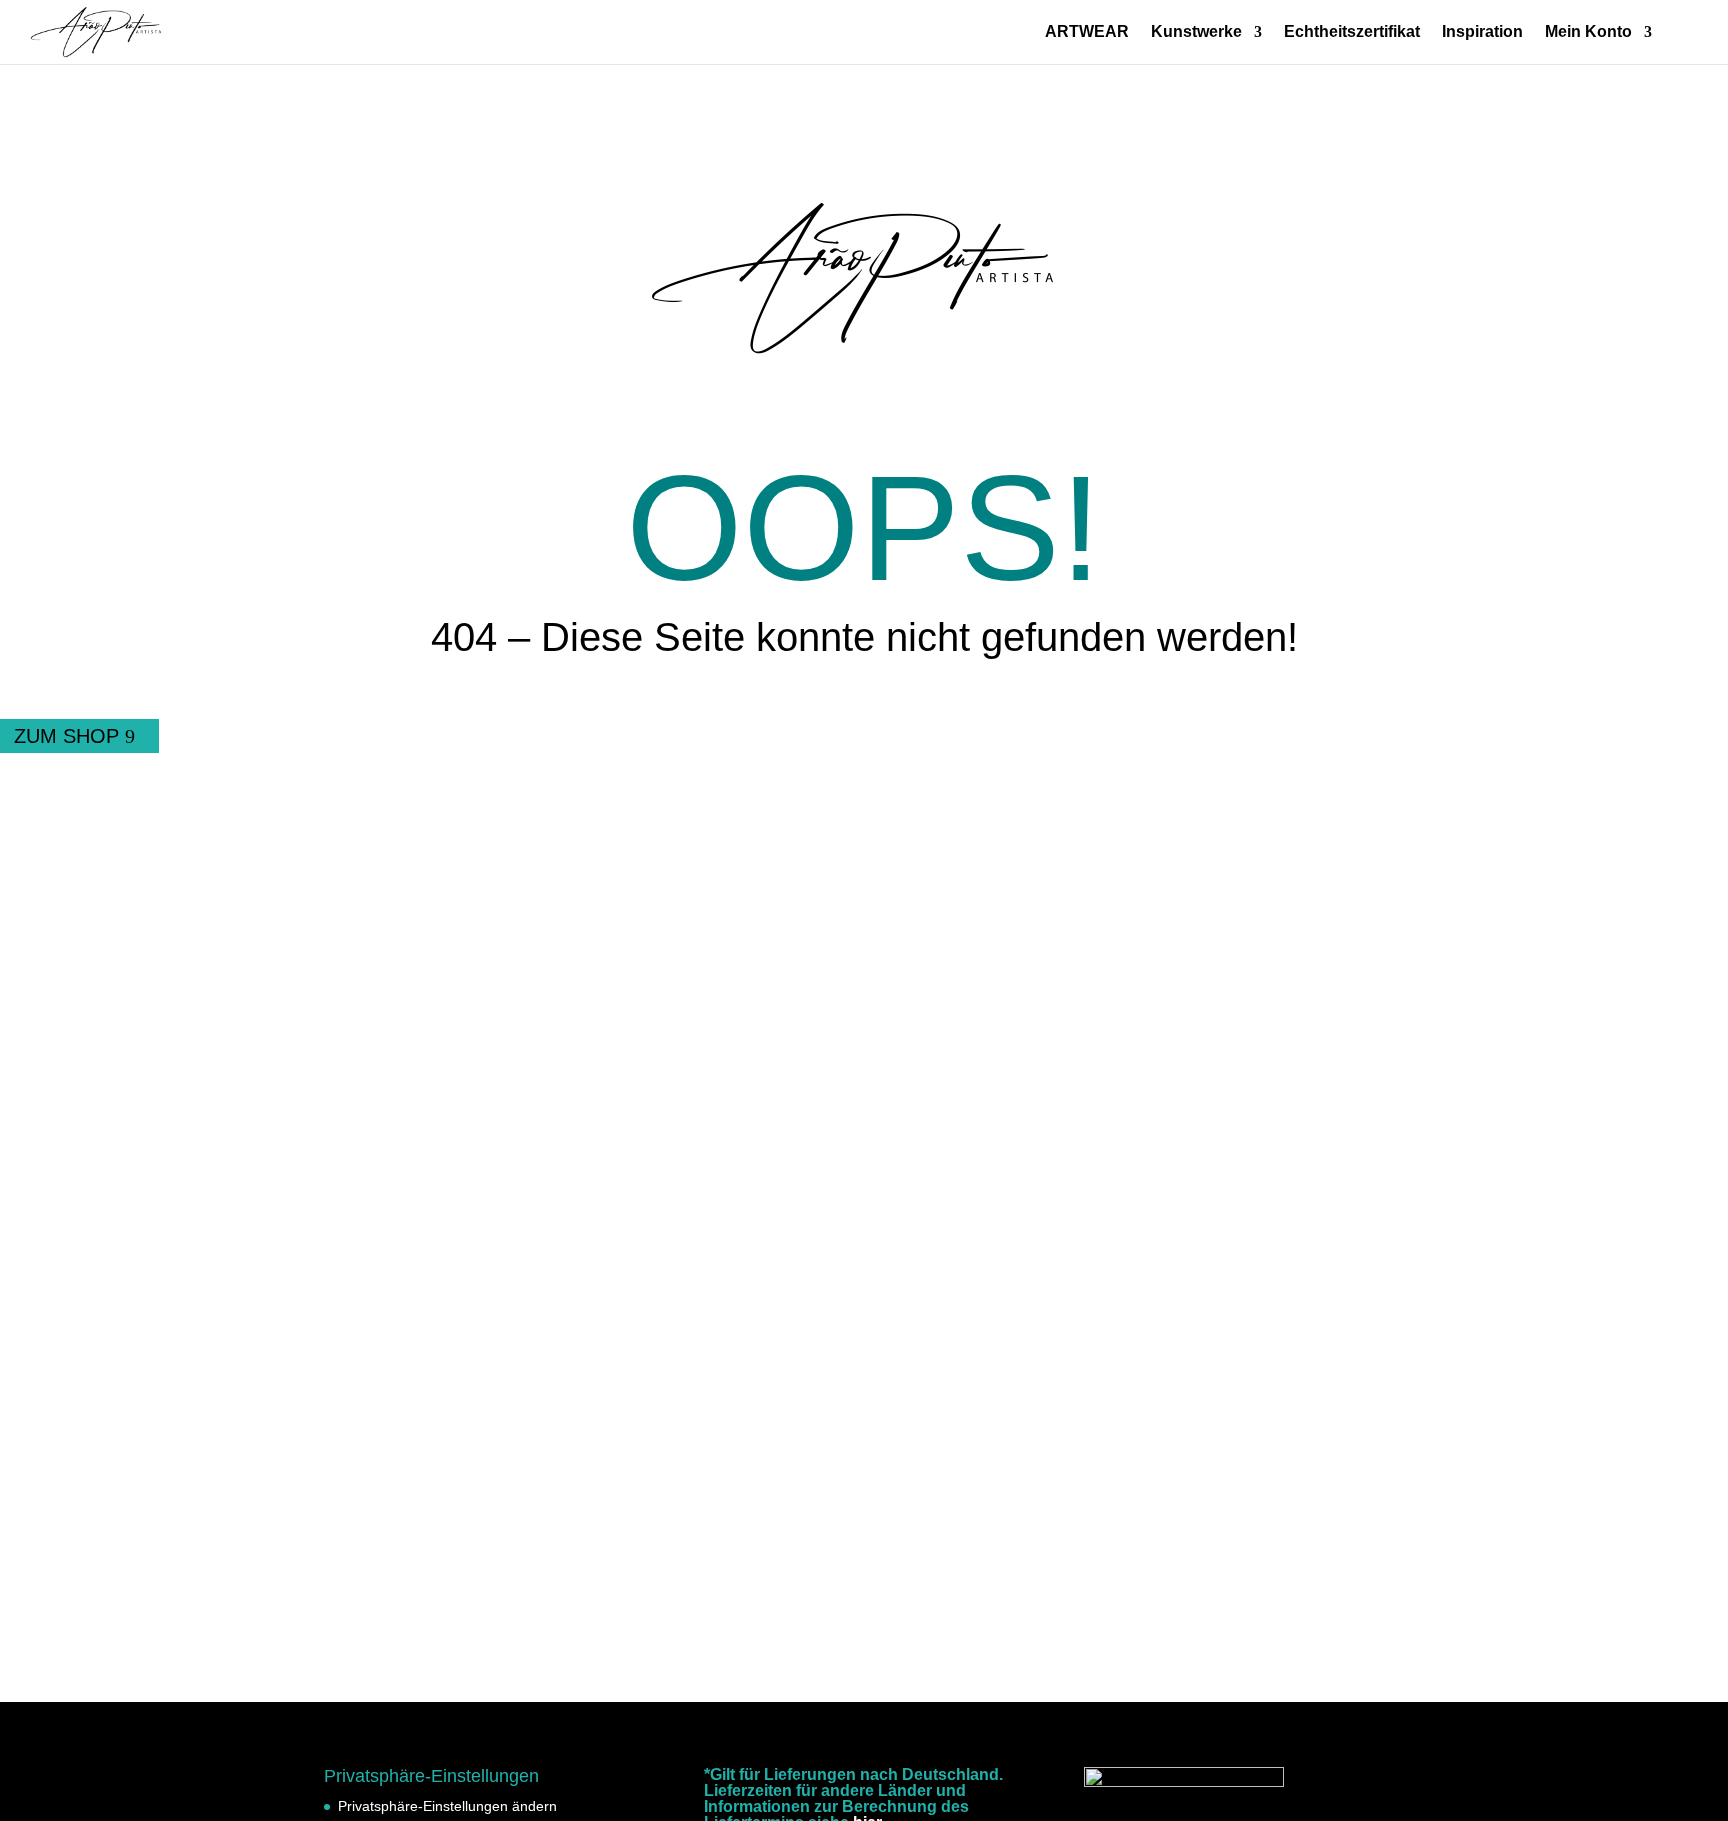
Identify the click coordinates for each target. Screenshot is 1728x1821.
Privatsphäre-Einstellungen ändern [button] (447, 1806)
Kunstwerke (1196, 32)
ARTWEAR (1087, 32)
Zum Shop (66, 736)
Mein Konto (1588, 32)
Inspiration (1482, 32)
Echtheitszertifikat (1352, 32)
